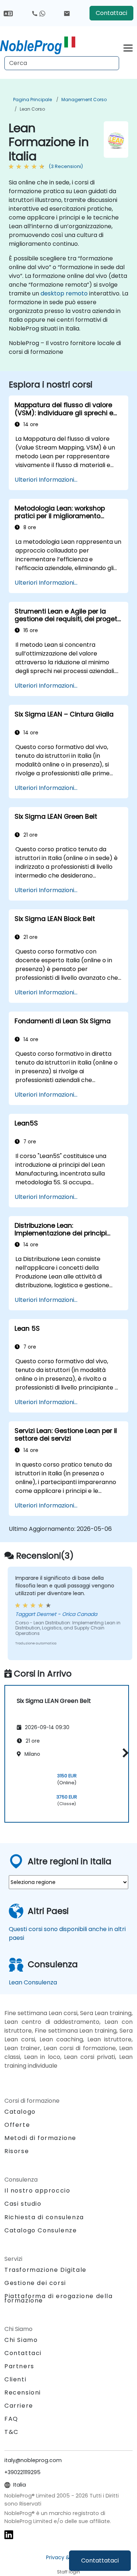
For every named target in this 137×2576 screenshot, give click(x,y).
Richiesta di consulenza (44, 2217)
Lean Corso (32, 109)
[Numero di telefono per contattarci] (38, 13)
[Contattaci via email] (67, 13)
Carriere (19, 2406)
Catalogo (20, 2112)
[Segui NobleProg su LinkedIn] (9, 2535)
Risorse (17, 2151)
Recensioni (23, 2392)
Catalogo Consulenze (41, 2230)
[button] (124, 1753)
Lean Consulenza (33, 1982)
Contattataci (100, 2560)
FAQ (11, 2419)
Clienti (15, 2379)
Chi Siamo (21, 2340)
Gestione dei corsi (35, 2283)
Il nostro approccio (37, 2191)
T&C (12, 2432)
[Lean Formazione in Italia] (38, 46)
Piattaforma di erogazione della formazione (59, 2298)
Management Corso (84, 100)
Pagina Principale (33, 100)
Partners (19, 2366)
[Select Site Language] (8, 13)
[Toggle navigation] (128, 47)
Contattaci (111, 13)
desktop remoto (64, 293)
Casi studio (23, 2204)
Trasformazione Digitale (45, 2270)
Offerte (17, 2125)
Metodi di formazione (40, 2138)
